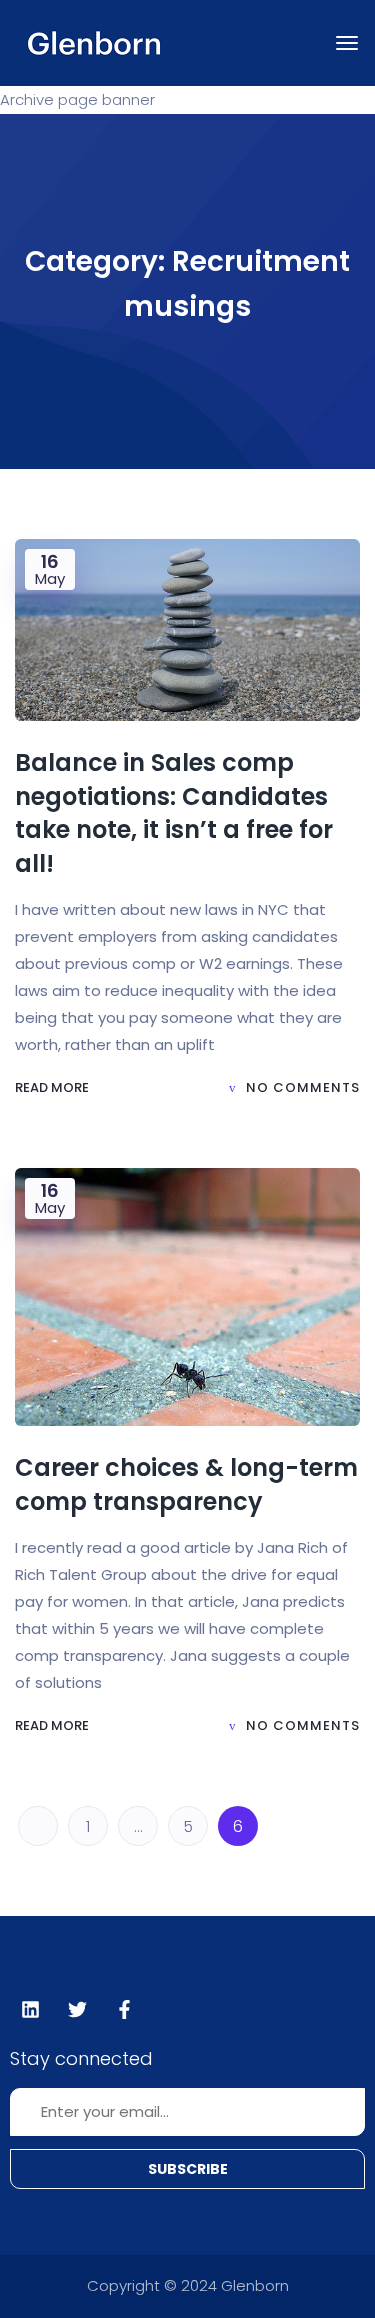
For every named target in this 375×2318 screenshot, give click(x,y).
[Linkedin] (31, 2010)
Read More (53, 1087)
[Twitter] (78, 2010)
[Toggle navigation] (347, 43)
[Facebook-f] (125, 2010)
